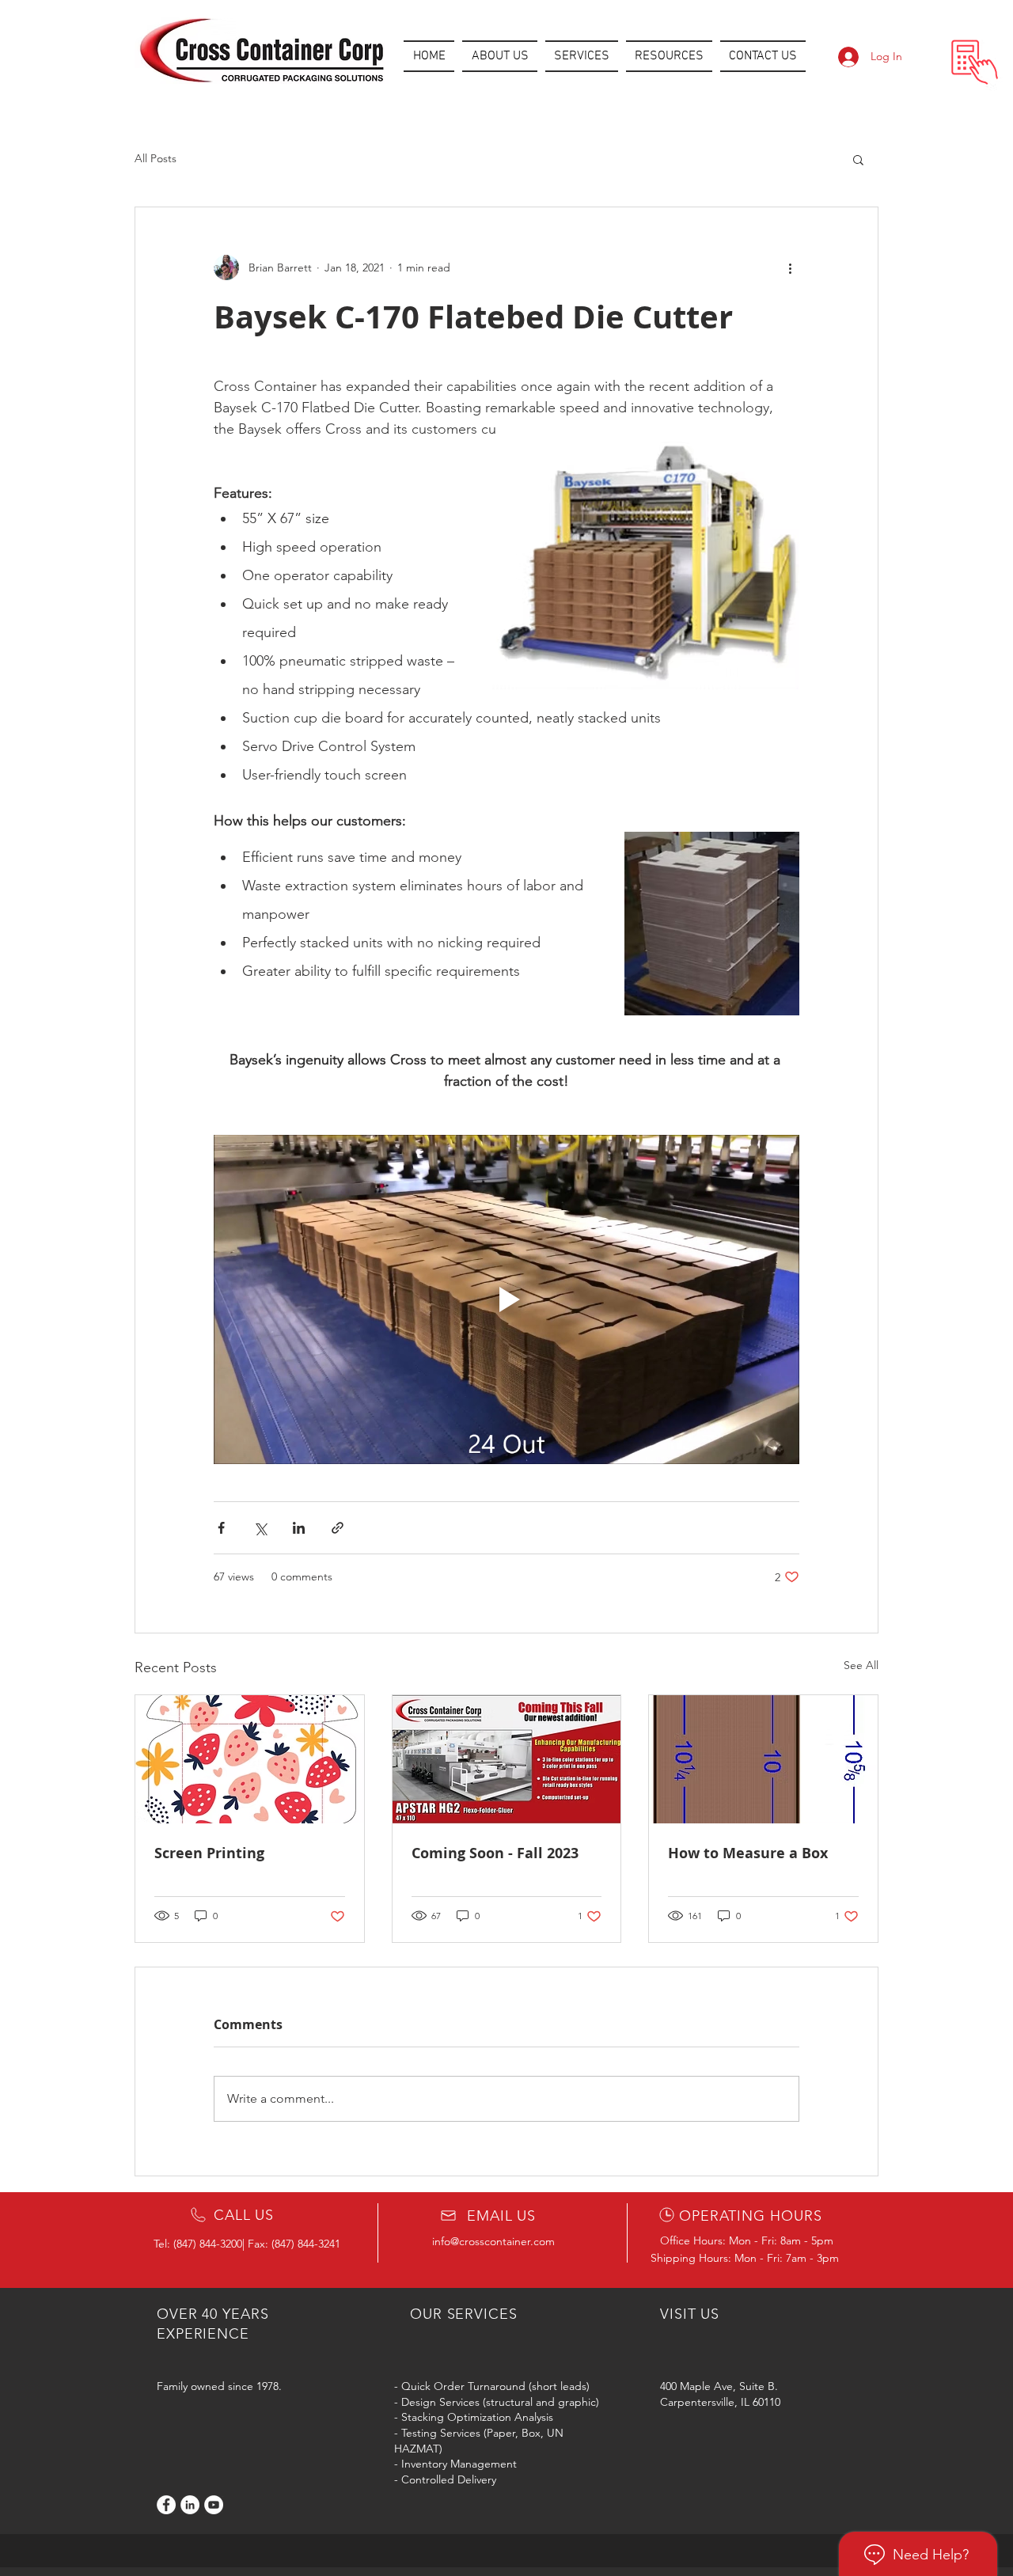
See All (861, 1665)
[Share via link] (338, 1528)
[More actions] (790, 267)
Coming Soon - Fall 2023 (495, 1853)
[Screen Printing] (250, 1759)
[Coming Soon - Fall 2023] (507, 1759)
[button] (582, 56)
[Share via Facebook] (221, 1528)
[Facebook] (166, 2505)
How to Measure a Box (748, 1853)
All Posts (156, 158)
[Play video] (506, 1299)
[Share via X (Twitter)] (260, 1528)
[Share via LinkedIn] (299, 1528)
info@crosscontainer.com (493, 2241)
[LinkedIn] (190, 2505)
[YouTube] (214, 2505)
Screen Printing (209, 1853)
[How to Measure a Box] (763, 1759)
